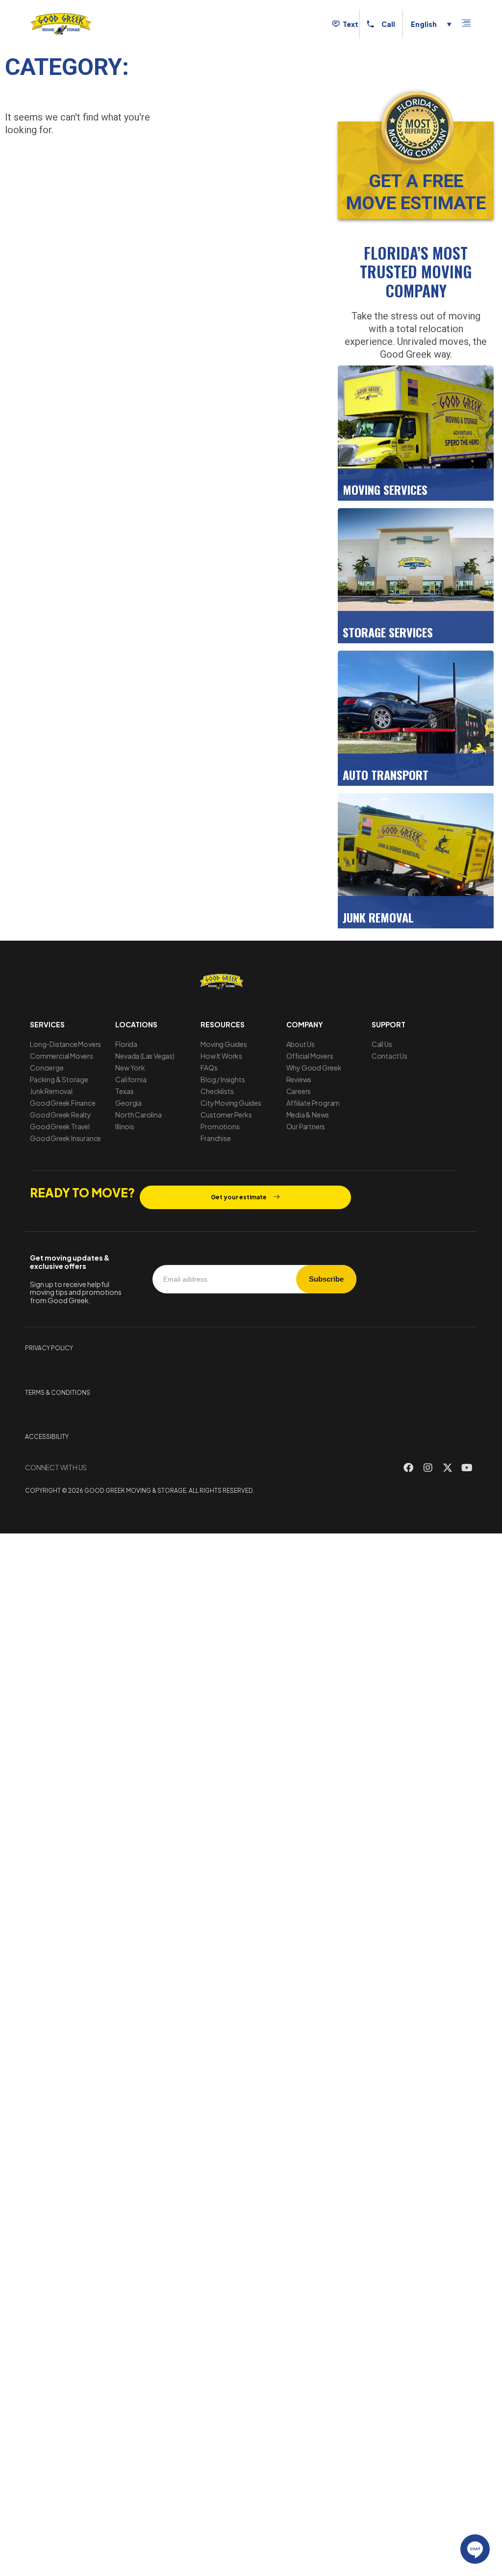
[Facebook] (408, 1468)
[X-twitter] (448, 1468)
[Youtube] (467, 1468)
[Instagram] (428, 1468)
